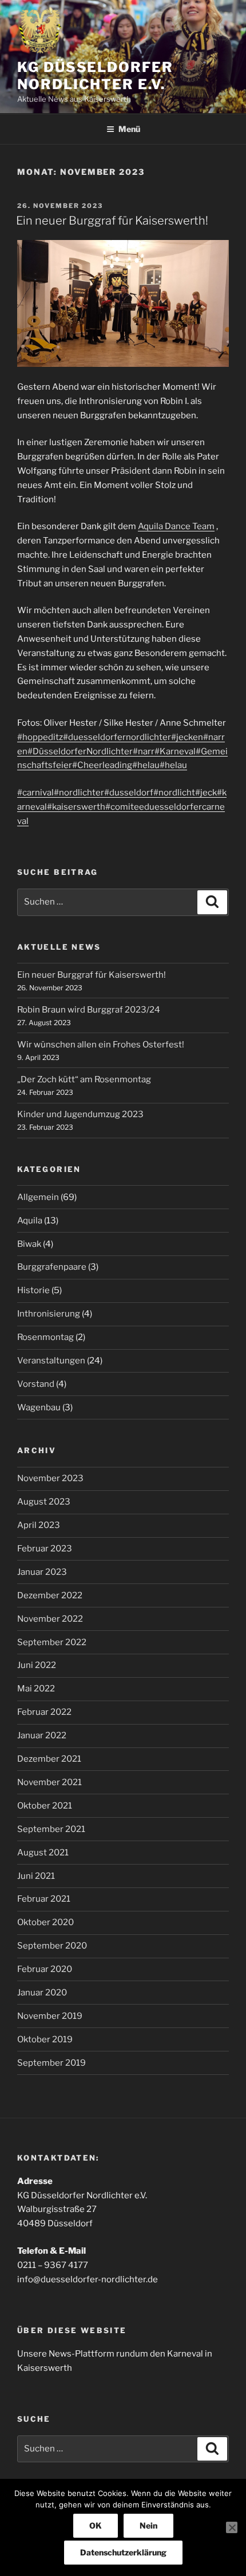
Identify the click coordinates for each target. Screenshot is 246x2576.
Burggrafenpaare (52, 1267)
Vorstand (36, 1384)
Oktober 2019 (45, 2039)
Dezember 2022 (50, 1595)
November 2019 (50, 2016)
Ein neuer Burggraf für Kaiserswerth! (112, 221)
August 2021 (43, 1853)
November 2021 (49, 1782)
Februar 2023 (45, 1549)
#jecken (187, 737)
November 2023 (50, 1478)
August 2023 (44, 1502)
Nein (148, 2525)
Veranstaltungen (51, 1361)
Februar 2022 (44, 1712)
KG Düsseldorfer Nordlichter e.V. (95, 76)
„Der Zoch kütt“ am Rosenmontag (84, 1079)
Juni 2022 (37, 1665)
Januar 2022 (42, 1735)
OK (96, 2525)
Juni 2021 (36, 1876)
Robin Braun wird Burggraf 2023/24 (89, 1010)
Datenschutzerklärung (123, 2552)
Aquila (30, 1221)
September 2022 (52, 1642)
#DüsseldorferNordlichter (80, 751)
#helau (146, 765)
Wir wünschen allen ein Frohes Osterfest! (101, 1045)
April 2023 (39, 1525)
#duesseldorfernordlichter (117, 737)
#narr (144, 751)
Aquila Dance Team (176, 526)
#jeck (206, 793)
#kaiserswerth (76, 807)
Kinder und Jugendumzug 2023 (80, 1114)
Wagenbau (39, 1407)
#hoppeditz (40, 737)
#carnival (35, 793)
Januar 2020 (42, 1993)
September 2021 (51, 1829)
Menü (129, 129)
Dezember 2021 (49, 1759)
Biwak (29, 1244)
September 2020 (52, 1946)
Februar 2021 (44, 1899)
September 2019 (51, 2063)
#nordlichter (79, 793)
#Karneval (175, 751)
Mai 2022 (36, 1689)
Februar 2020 (45, 1969)
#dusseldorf (129, 793)
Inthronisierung (49, 1314)
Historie (33, 1290)
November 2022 (50, 1619)
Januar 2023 (42, 1572)
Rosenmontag (45, 1337)
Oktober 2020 (45, 1922)
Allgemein (38, 1197)
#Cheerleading (102, 765)
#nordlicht (174, 793)
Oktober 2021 (45, 1806)
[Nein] (232, 2527)
